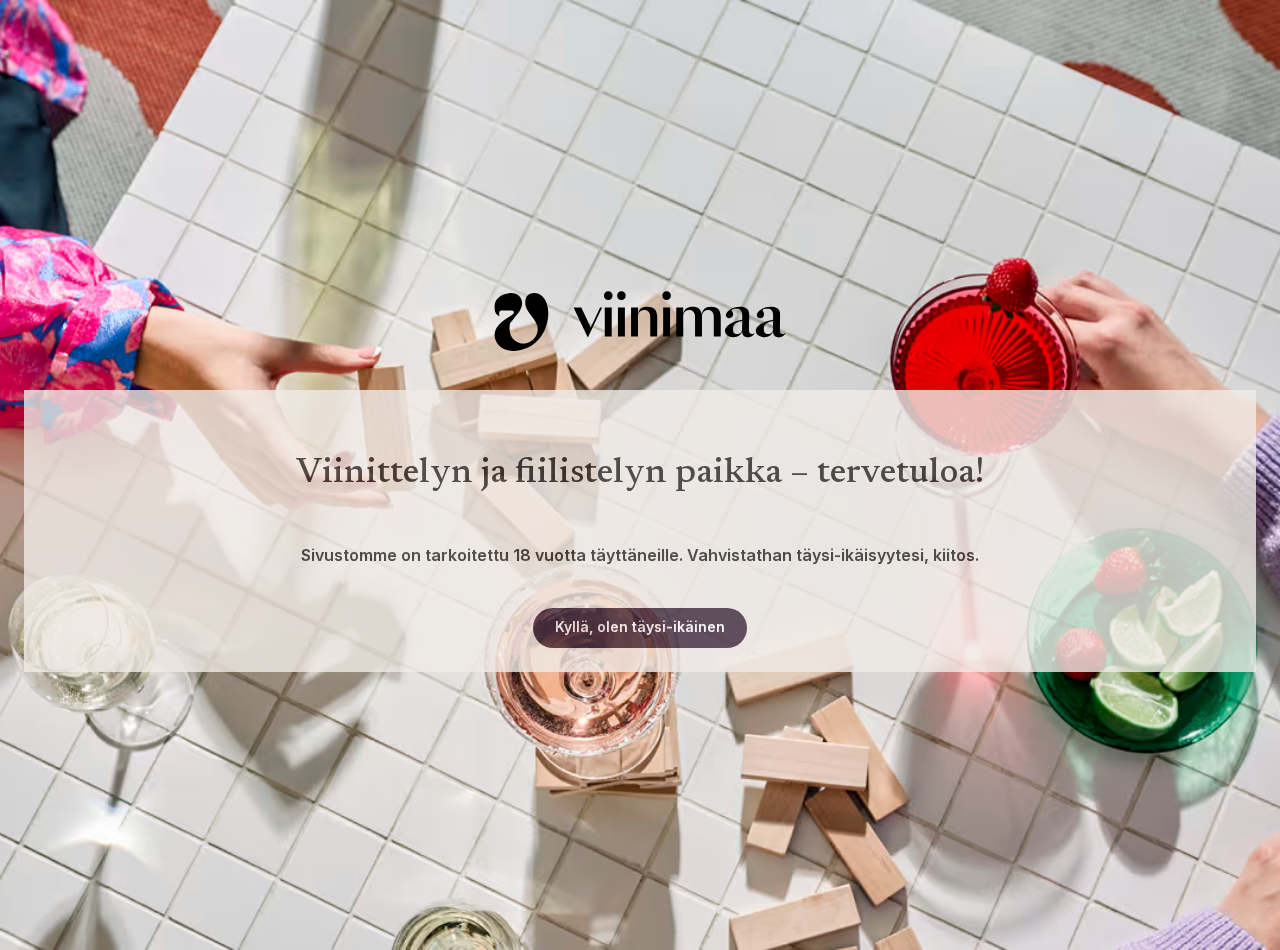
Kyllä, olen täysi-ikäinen (640, 626)
